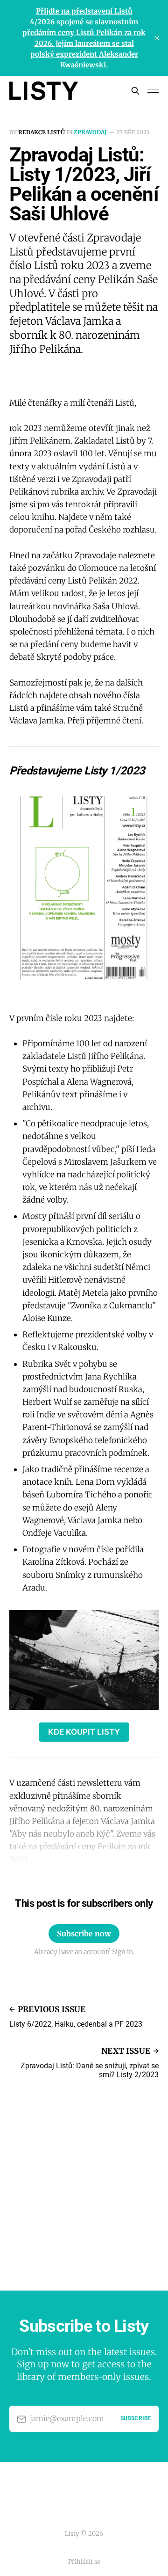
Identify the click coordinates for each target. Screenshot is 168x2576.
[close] (157, 38)
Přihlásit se (84, 2562)
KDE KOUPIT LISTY (84, 1732)
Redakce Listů (42, 132)
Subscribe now (84, 1934)
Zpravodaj (90, 132)
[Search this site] (135, 91)
